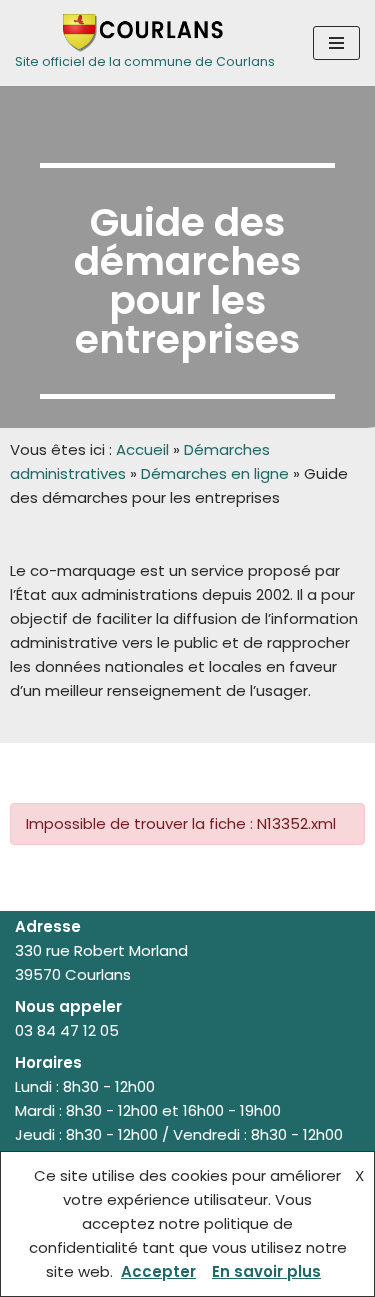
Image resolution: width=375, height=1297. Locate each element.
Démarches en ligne (215, 473)
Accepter (158, 1271)
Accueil (142, 449)
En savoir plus (266, 1271)
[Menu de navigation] (336, 43)
